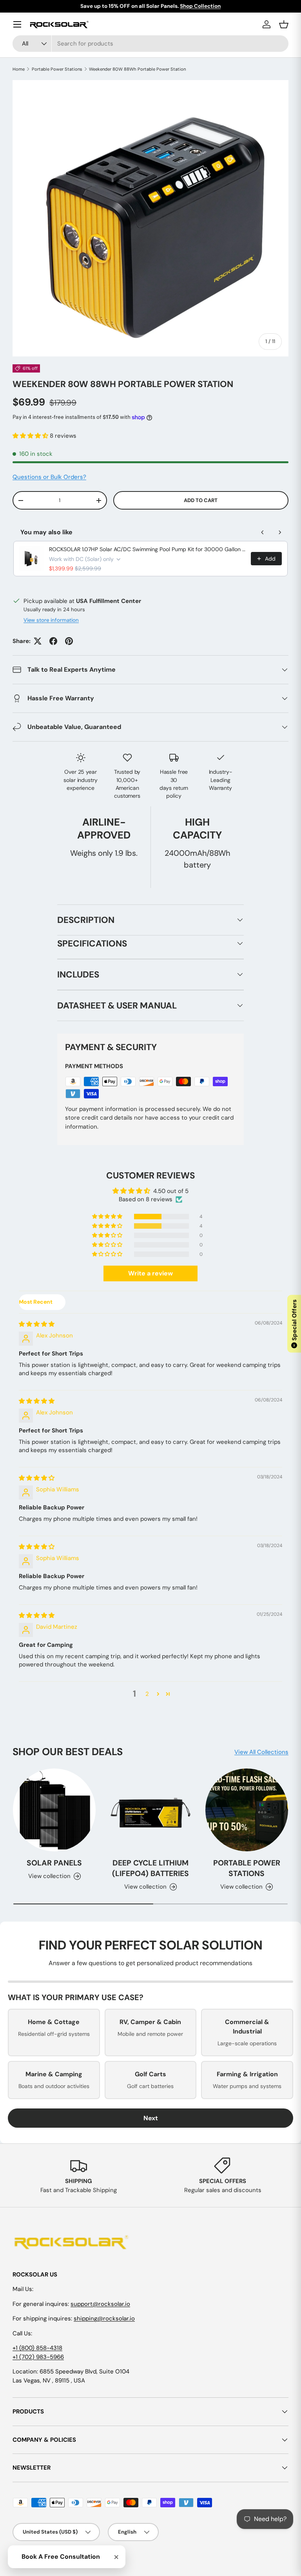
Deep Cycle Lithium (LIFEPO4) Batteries (150, 1868)
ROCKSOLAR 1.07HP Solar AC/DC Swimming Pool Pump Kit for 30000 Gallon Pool (148, 549)
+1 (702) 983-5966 (38, 2357)
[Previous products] (263, 532)
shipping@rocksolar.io (104, 2318)
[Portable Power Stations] (247, 1810)
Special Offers (294, 1323)
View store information (51, 620)
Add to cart (201, 500)
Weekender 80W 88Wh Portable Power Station (137, 69)
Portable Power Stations (57, 69)
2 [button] (147, 1694)
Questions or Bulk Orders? (49, 477)
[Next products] (280, 532)
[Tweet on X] (38, 641)
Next (151, 2118)
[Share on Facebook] (53, 641)
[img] (37, 1324)
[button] (31, 436)
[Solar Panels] (54, 1810)
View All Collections (261, 1752)
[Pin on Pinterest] (69, 641)
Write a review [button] (150, 1273)
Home (19, 69)
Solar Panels (54, 1863)
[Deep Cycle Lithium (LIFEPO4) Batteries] (150, 1810)
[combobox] (150, 44)
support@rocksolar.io (100, 2304)
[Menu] (17, 24)
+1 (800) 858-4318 (37, 2348)
